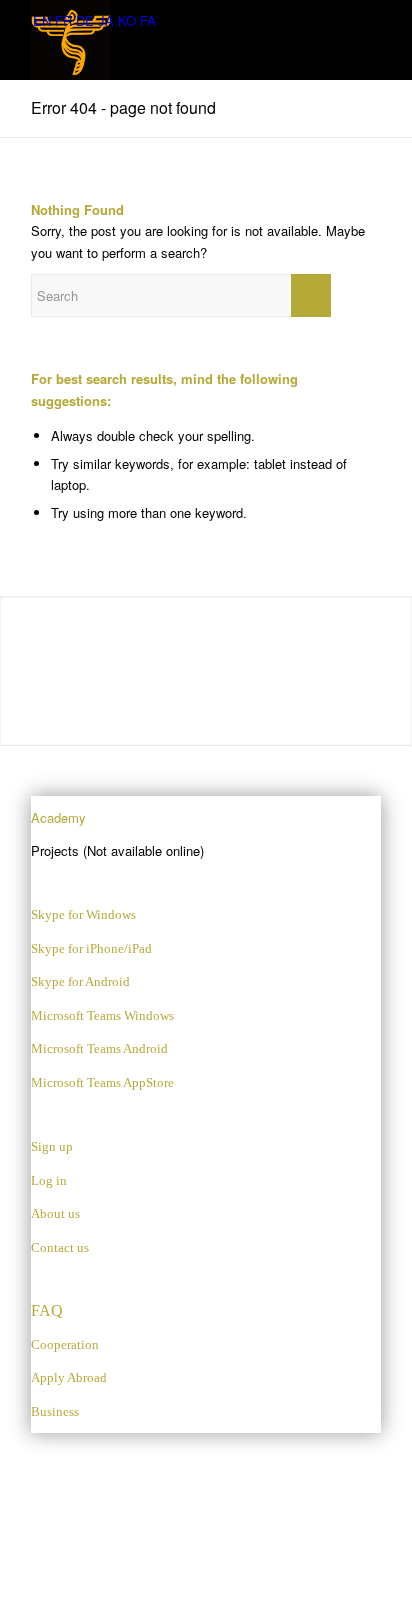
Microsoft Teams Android (99, 1048)
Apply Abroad (69, 1377)
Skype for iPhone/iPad (91, 948)
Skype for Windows (83, 914)
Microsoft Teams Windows (102, 1015)
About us (55, 1213)
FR (63, 20)
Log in (49, 1180)
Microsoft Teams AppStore (102, 1082)
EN (42, 20)
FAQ (47, 1310)
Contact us (60, 1247)
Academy (58, 817)
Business (55, 1411)
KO (127, 20)
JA (106, 20)
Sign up (52, 1146)
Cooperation (65, 1344)
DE (85, 20)
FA (148, 20)
